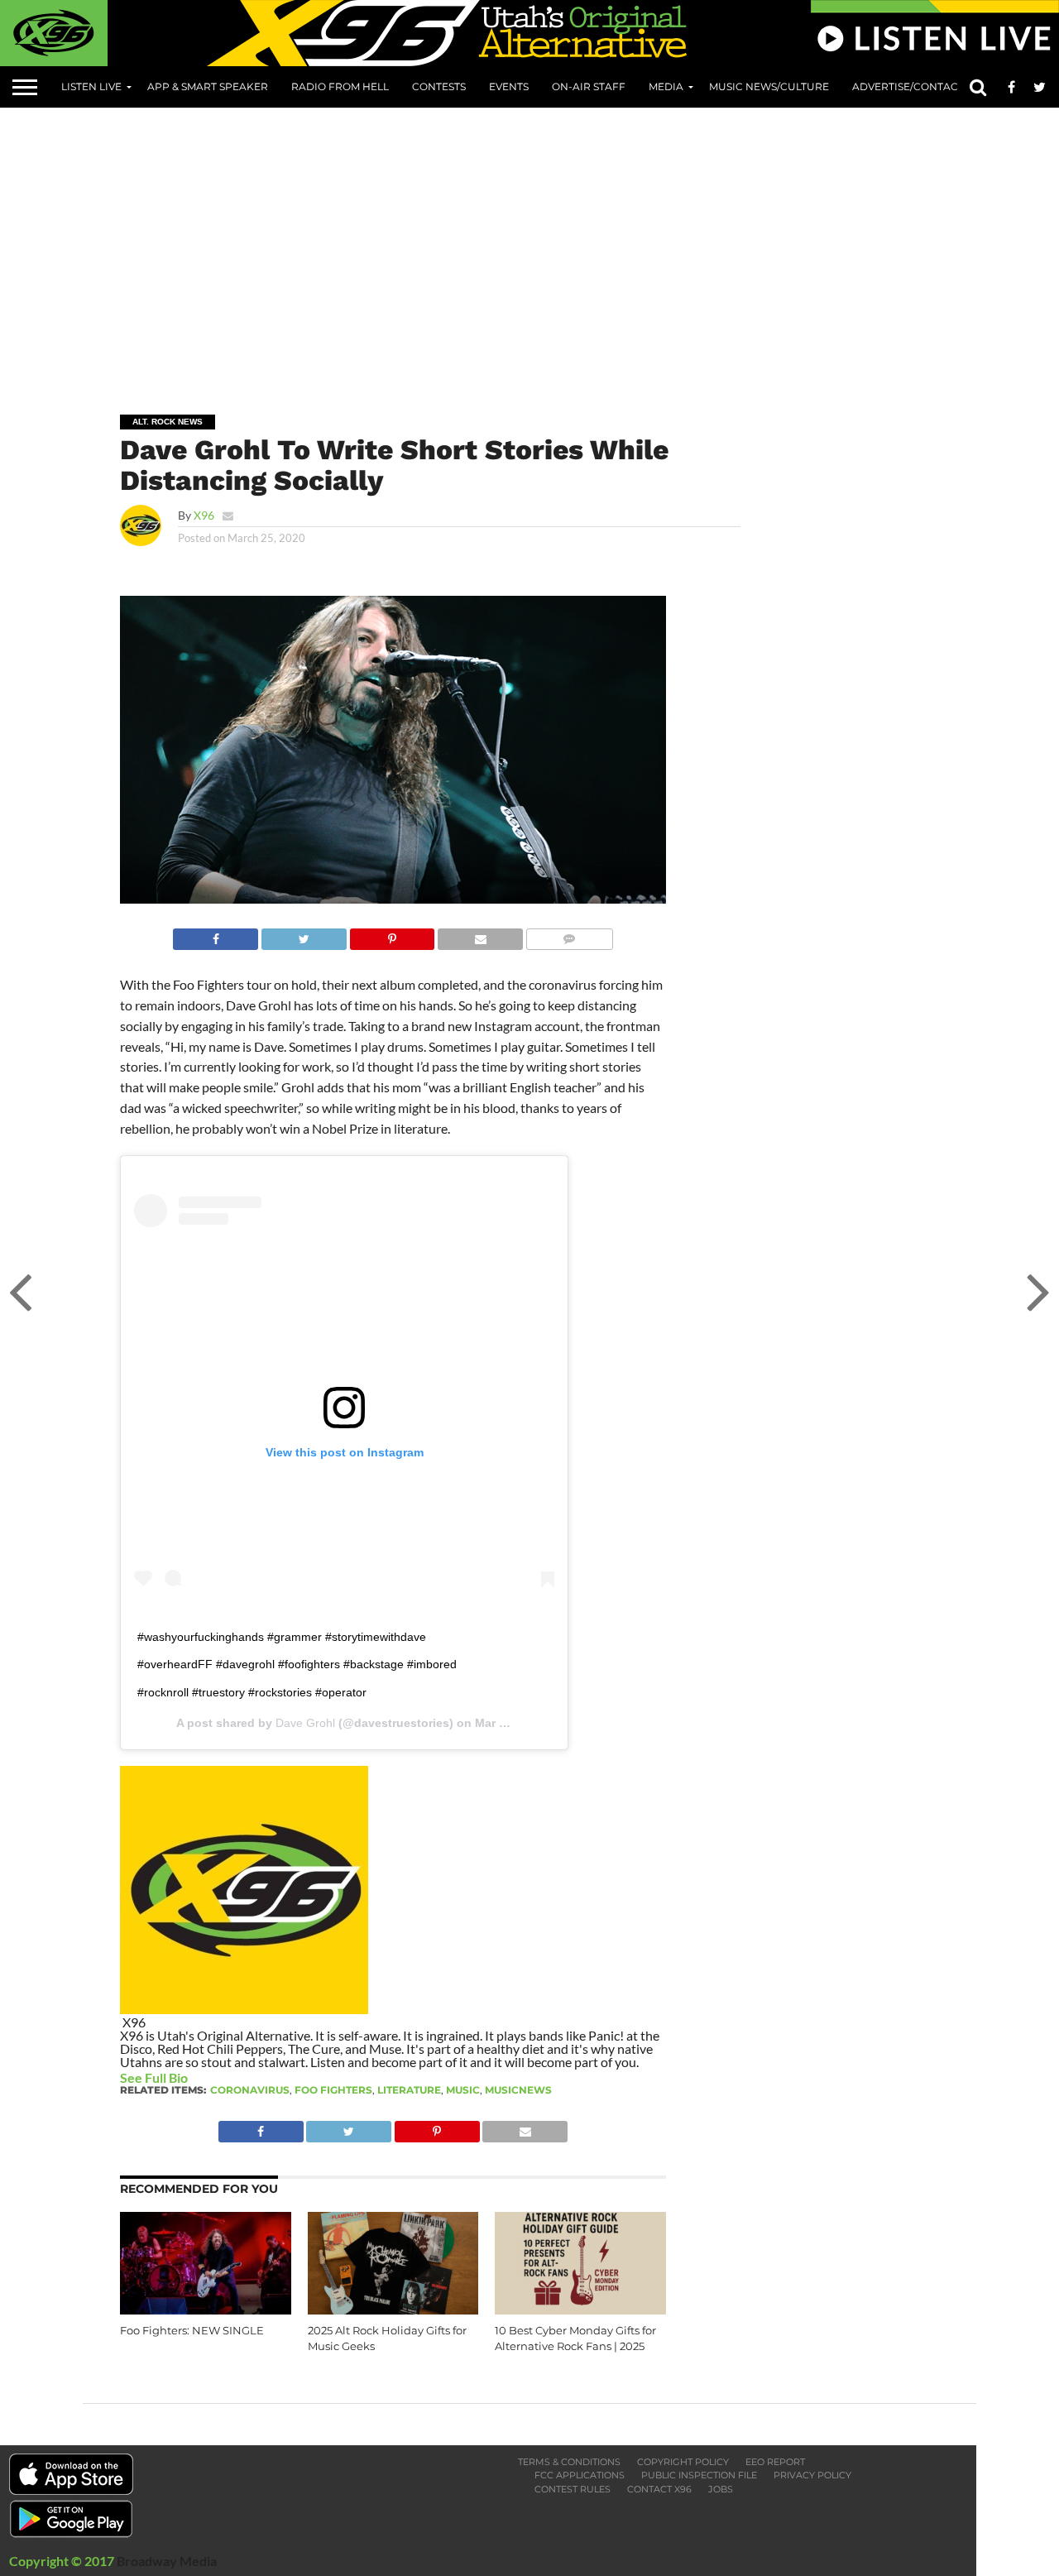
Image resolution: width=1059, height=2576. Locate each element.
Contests (439, 86)
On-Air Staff (589, 86)
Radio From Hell (340, 86)
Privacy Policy (812, 2475)
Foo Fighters (333, 2090)
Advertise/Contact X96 (918, 86)
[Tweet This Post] (304, 935)
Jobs (721, 2489)
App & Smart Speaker (208, 86)
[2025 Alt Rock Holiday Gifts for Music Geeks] (393, 2309)
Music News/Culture (769, 86)
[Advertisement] (571, 249)
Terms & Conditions (569, 2462)
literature (409, 2090)
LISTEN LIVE (91, 86)
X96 (204, 515)
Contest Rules (573, 2489)
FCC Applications (580, 2475)
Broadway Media (167, 2561)
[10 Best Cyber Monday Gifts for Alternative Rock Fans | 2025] (580, 2309)
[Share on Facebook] (216, 935)
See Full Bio (154, 2077)
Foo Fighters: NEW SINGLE (192, 2331)
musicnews (518, 2090)
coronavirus (250, 2090)
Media (666, 86)
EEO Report (775, 2462)
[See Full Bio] (197, 2077)
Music (463, 2090)
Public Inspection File (699, 2475)
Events (509, 86)
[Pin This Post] (392, 935)
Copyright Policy (683, 2462)
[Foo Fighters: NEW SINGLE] (206, 2309)
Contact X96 (659, 2489)
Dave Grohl (305, 1723)
